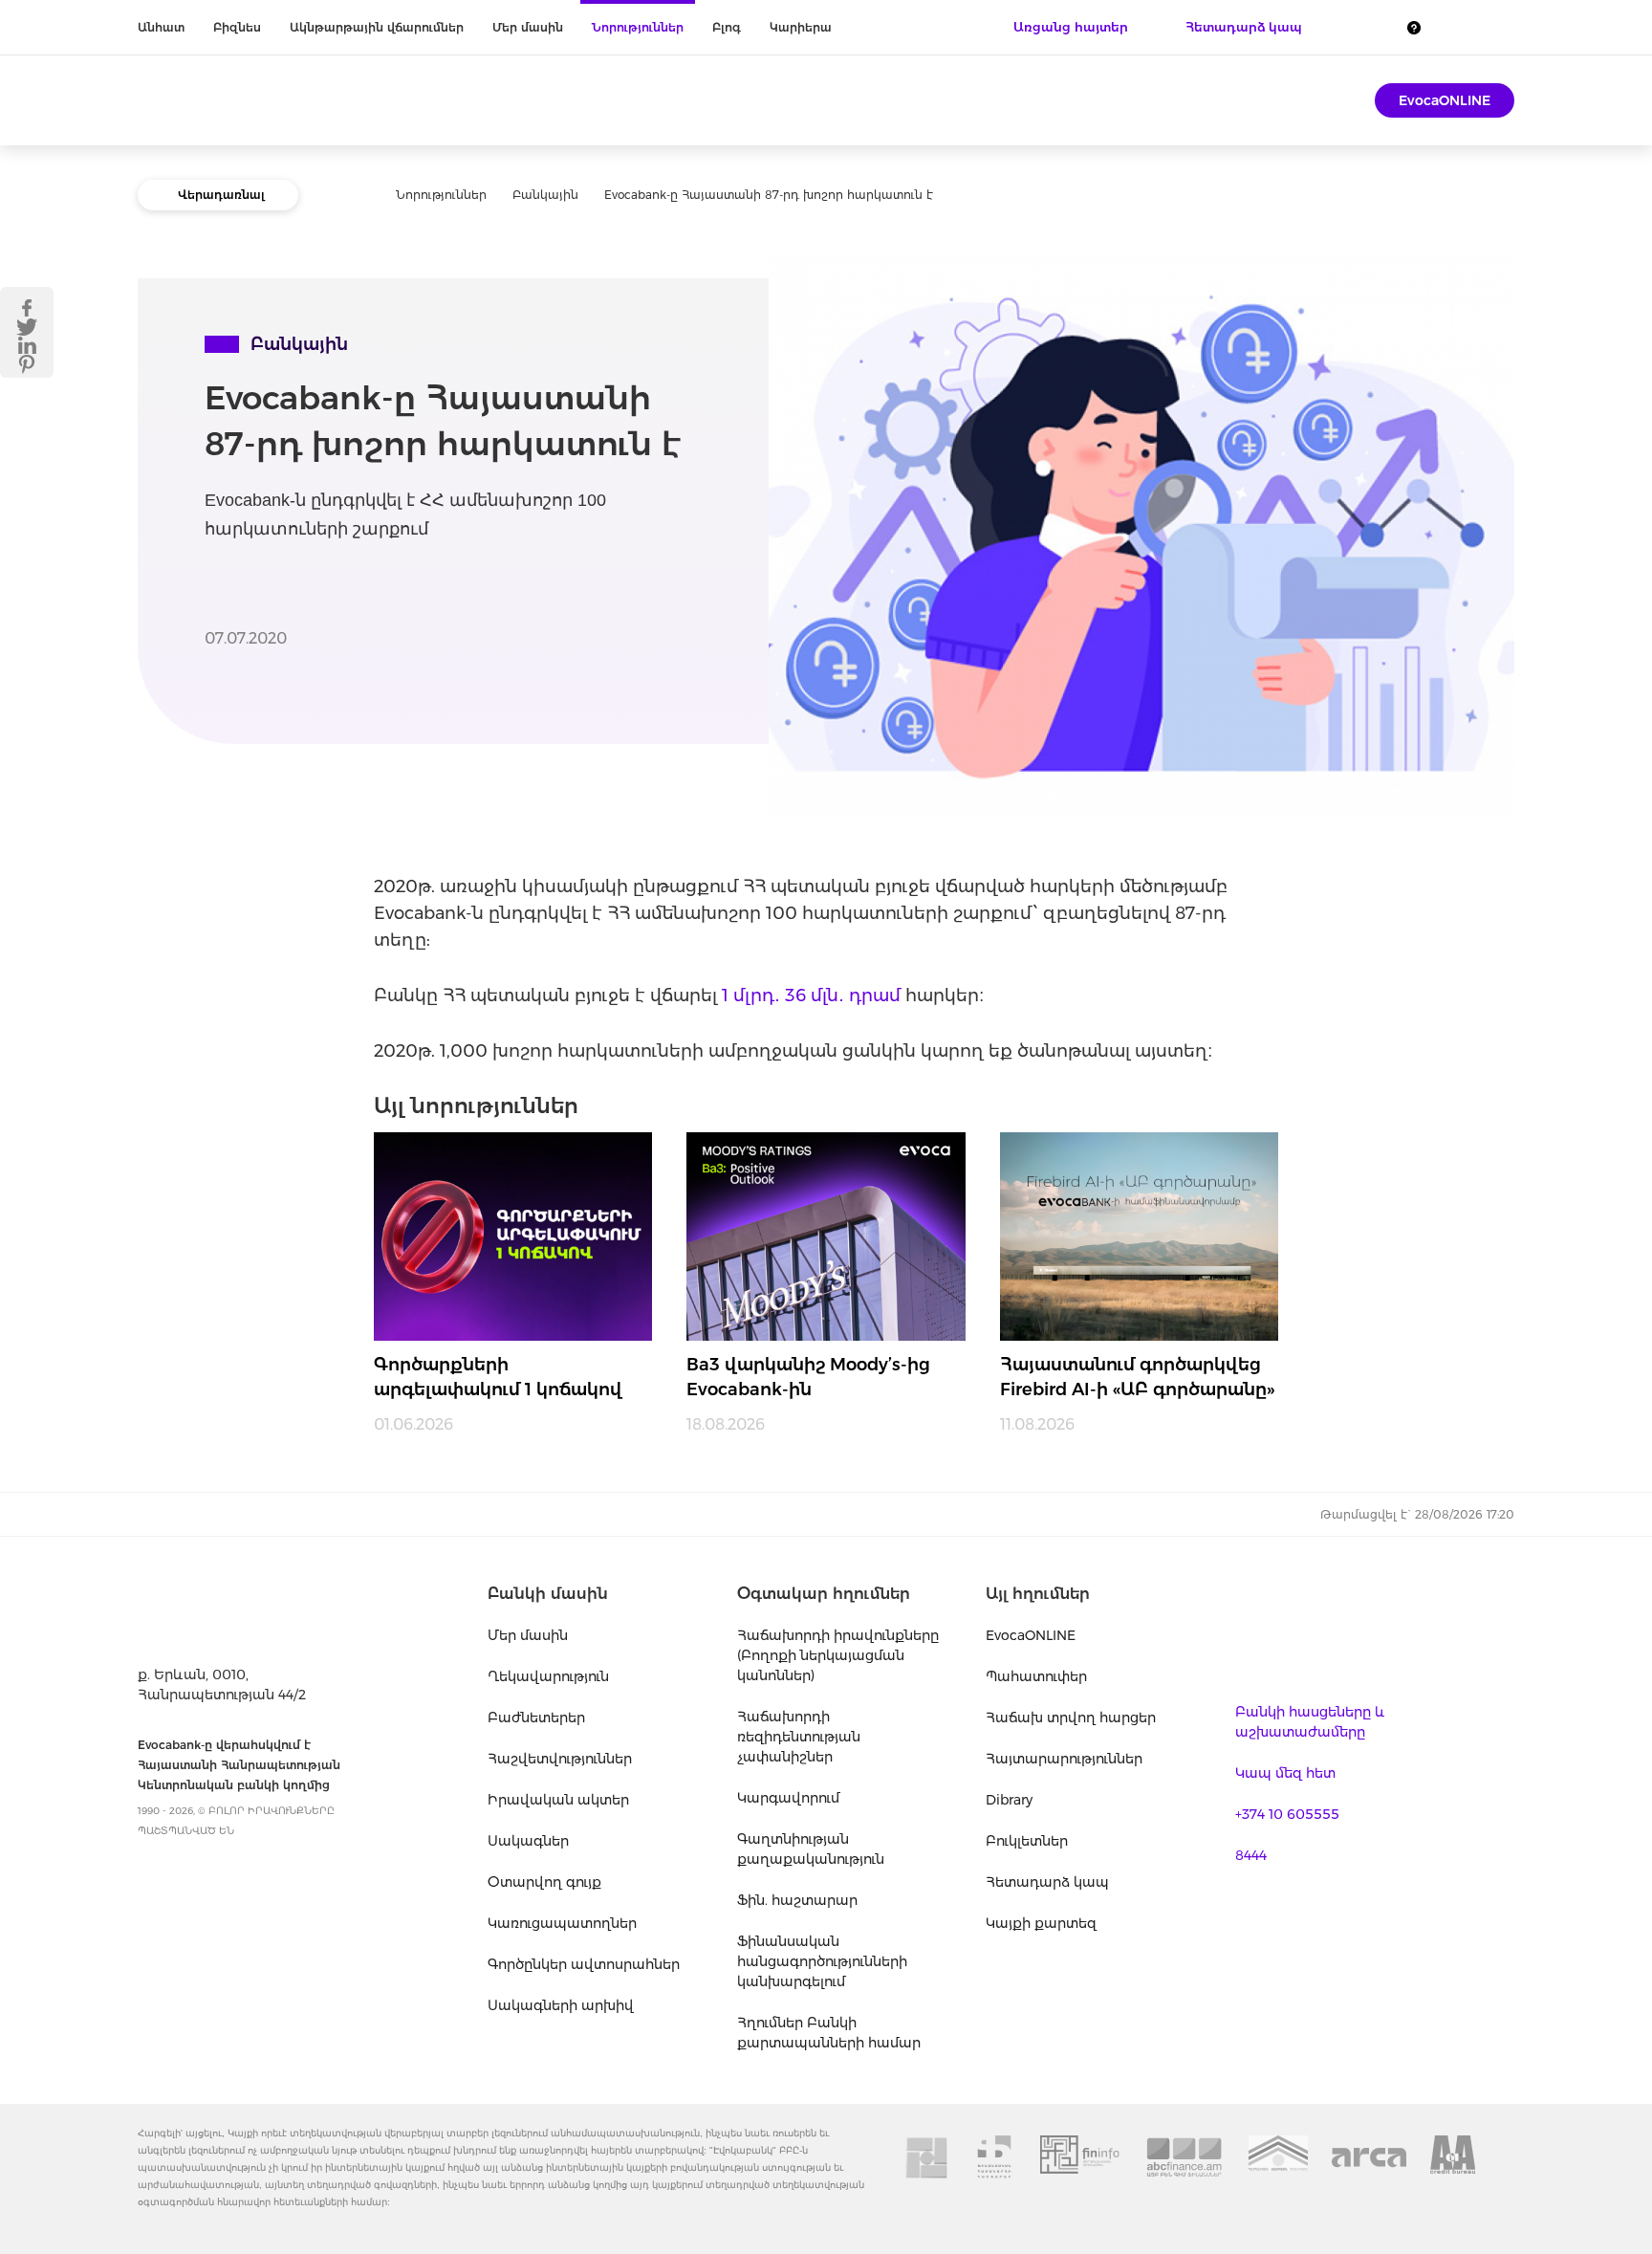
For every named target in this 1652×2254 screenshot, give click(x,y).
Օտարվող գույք (544, 1882)
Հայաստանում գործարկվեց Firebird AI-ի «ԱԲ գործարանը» (1138, 1377)
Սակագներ (528, 1841)
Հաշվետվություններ (560, 1759)
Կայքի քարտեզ (1041, 1923)
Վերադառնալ (221, 195)
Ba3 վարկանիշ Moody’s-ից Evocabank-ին (808, 1377)
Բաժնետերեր (536, 1718)
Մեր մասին (528, 27)
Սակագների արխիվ (561, 2005)
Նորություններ (638, 27)
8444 (1251, 1855)
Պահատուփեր (1036, 1676)
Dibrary (1009, 1800)
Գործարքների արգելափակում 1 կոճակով (498, 1377)
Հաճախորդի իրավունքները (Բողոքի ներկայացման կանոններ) (838, 1655)
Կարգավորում (788, 1798)
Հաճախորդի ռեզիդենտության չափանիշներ (799, 1737)
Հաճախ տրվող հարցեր (1071, 1718)
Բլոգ (727, 27)
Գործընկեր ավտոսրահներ (584, 1964)
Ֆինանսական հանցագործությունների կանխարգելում (822, 1961)
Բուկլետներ (1027, 1841)
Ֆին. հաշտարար (797, 1900)
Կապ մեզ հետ (1285, 1773)
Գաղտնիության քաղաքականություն (811, 1849)
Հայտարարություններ (1064, 1759)
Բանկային (545, 195)
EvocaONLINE (1445, 100)
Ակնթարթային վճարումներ (377, 27)
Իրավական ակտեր (558, 1800)
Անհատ (161, 27)
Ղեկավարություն (548, 1676)
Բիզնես (237, 27)
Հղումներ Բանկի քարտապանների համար (829, 2033)
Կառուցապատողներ (562, 1923)
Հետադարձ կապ (1047, 1882)
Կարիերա (801, 27)
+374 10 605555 (1287, 1814)
